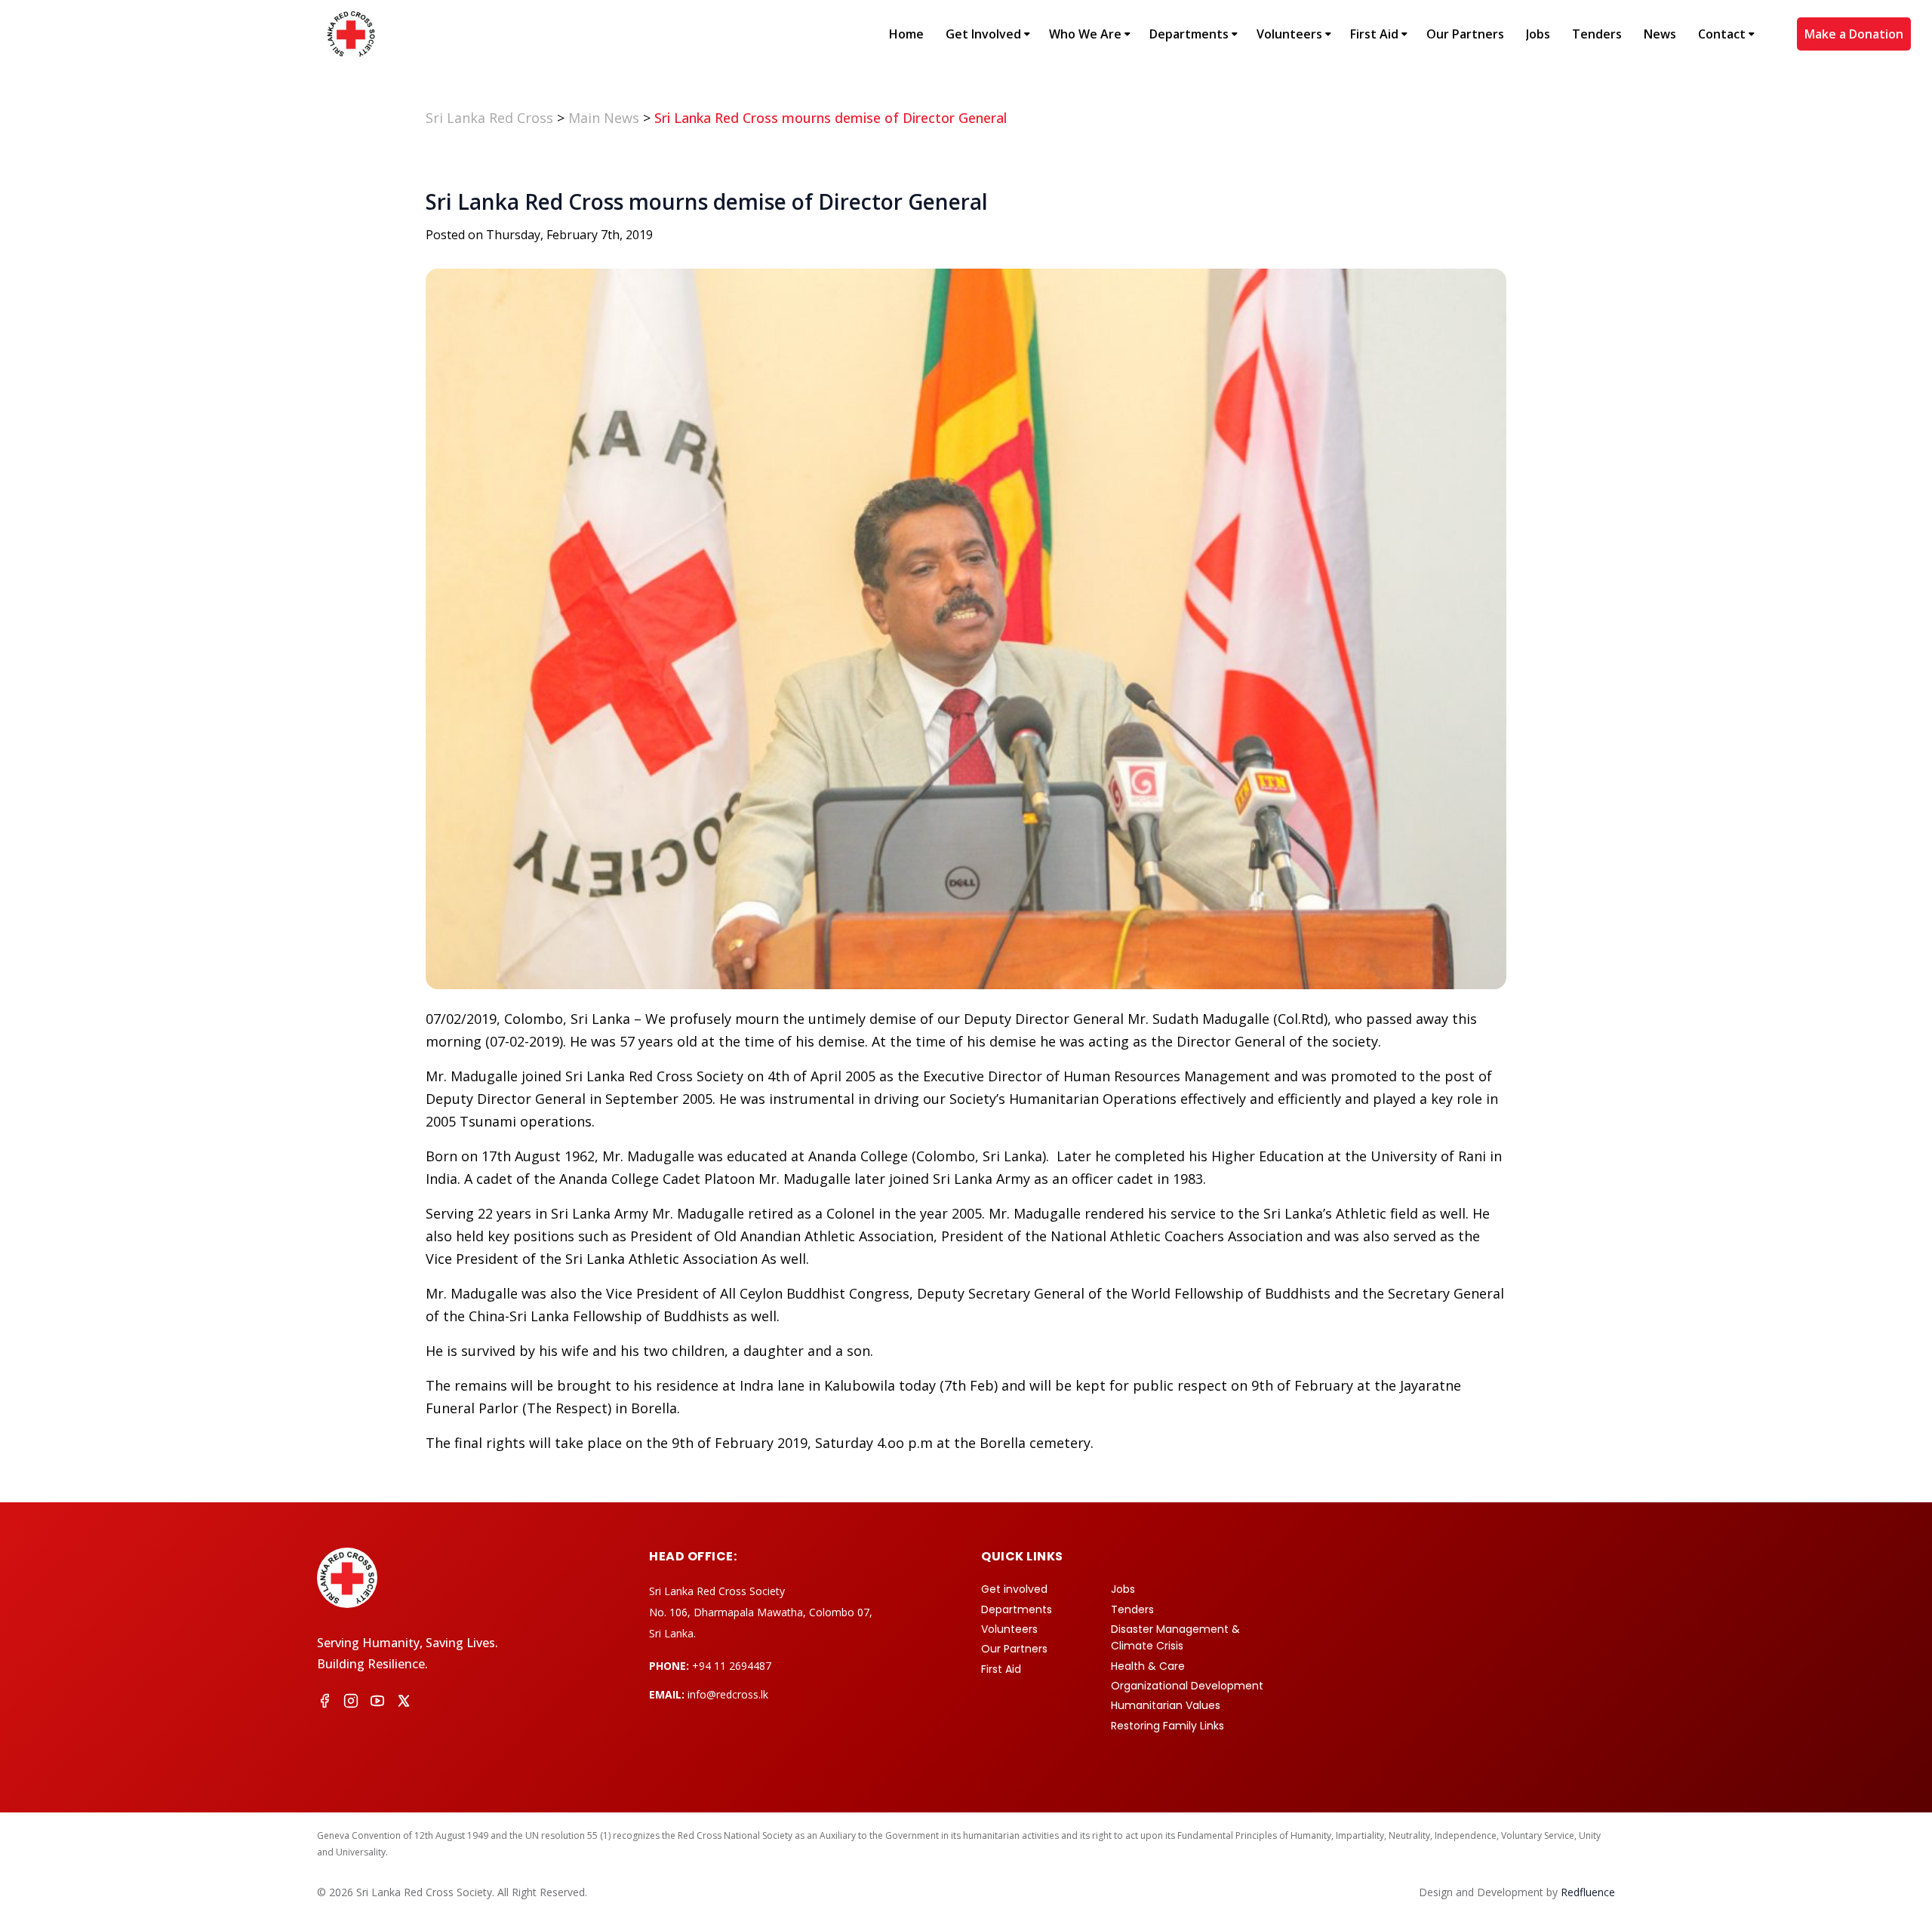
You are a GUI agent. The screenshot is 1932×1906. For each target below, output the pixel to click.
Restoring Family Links (1168, 1726)
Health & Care (1148, 1666)
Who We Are (1085, 34)
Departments (1189, 34)
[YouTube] (377, 1703)
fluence (1588, 1892)
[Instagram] (351, 1703)
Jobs (1538, 34)
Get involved (1014, 1589)
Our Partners (1465, 34)
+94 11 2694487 (732, 1666)
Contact (1722, 34)
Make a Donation (1854, 34)
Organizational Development (1187, 1686)
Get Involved (983, 34)
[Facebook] (325, 1703)
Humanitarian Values (1166, 1705)
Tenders (1597, 34)
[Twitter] (404, 1703)
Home (906, 34)
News (1660, 34)
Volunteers (1289, 34)
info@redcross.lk (728, 1694)
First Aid (1374, 34)
